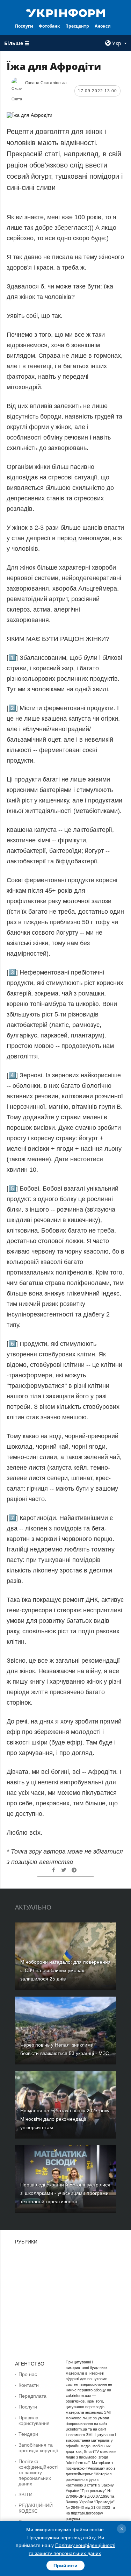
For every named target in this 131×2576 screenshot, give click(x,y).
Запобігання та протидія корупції (38, 2448)
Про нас (28, 2374)
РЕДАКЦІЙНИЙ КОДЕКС (36, 2508)
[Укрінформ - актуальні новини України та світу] (66, 13)
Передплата (32, 2396)
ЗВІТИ (26, 2495)
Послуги (24, 26)
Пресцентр (77, 26)
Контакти (29, 2385)
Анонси (103, 26)
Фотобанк (49, 26)
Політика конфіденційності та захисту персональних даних (38, 2472)
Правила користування (34, 2420)
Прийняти (65, 2566)
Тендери (28, 2434)
